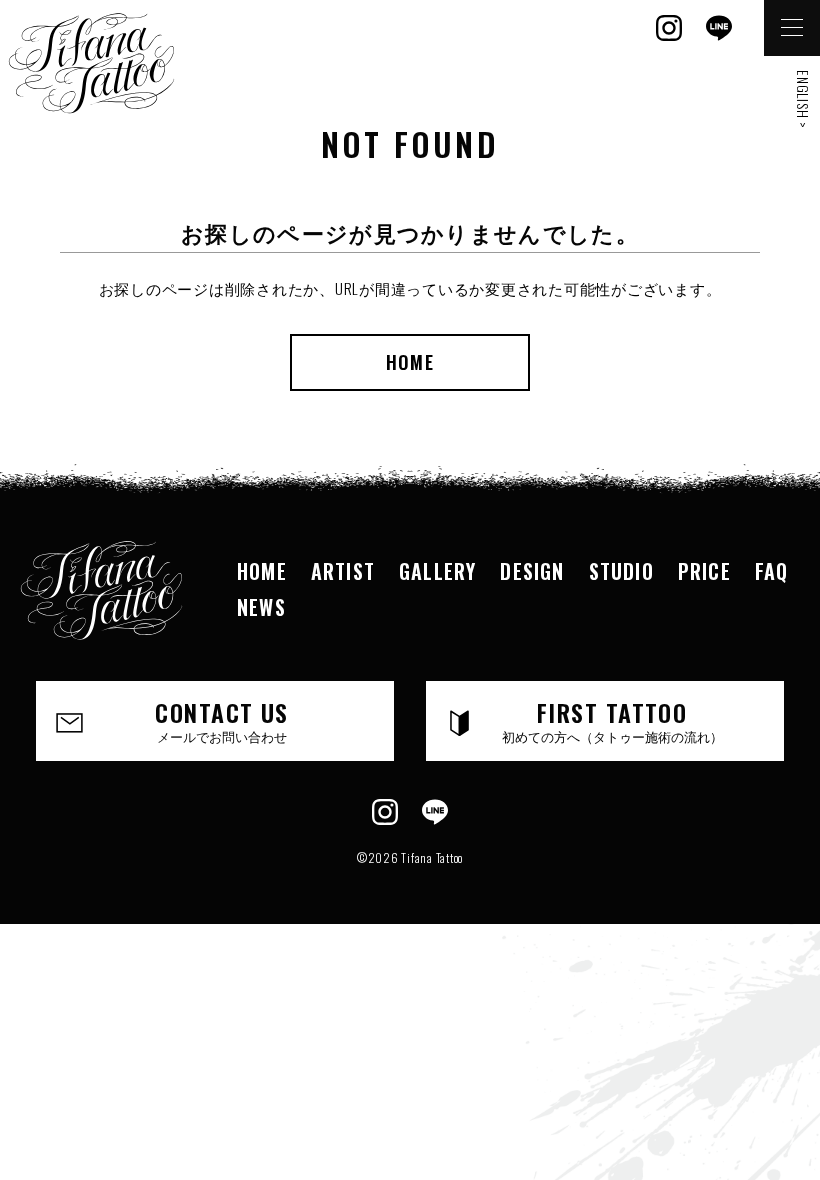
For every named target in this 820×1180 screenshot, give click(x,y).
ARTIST (343, 571)
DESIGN (532, 571)
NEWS (261, 607)
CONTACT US (221, 720)
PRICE (704, 571)
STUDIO (621, 571)
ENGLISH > (803, 99)
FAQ (772, 571)
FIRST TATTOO (612, 720)
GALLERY (437, 571)
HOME (409, 362)
